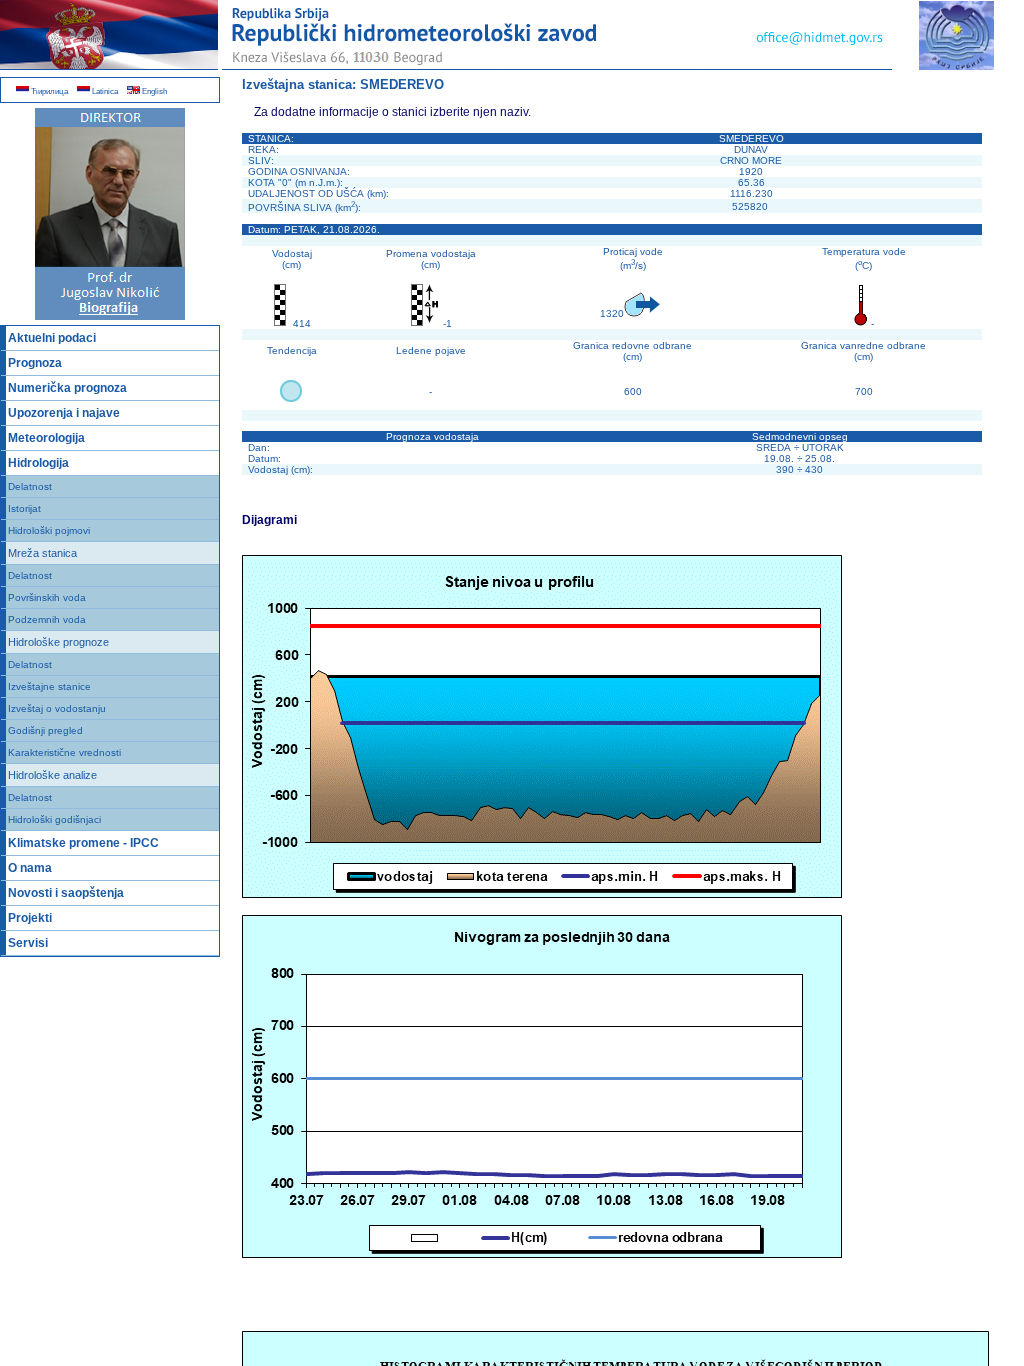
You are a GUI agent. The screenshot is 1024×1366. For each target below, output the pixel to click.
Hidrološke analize (52, 775)
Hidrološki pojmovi (49, 530)
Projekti (30, 918)
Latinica (104, 91)
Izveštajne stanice (49, 686)
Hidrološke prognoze (58, 642)
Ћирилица (48, 91)
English (153, 91)
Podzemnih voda (47, 619)
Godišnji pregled (45, 730)
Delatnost (30, 486)
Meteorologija (46, 438)
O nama (30, 868)
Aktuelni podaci (52, 338)
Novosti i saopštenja (66, 893)
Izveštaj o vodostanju (57, 708)
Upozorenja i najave (64, 413)
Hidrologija (38, 463)
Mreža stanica (42, 553)
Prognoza (35, 363)
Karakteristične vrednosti (64, 752)
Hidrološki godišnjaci (54, 819)
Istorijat (24, 508)
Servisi (28, 943)
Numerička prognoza (67, 388)
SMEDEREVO (402, 84)
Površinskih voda (47, 597)
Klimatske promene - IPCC (83, 843)
